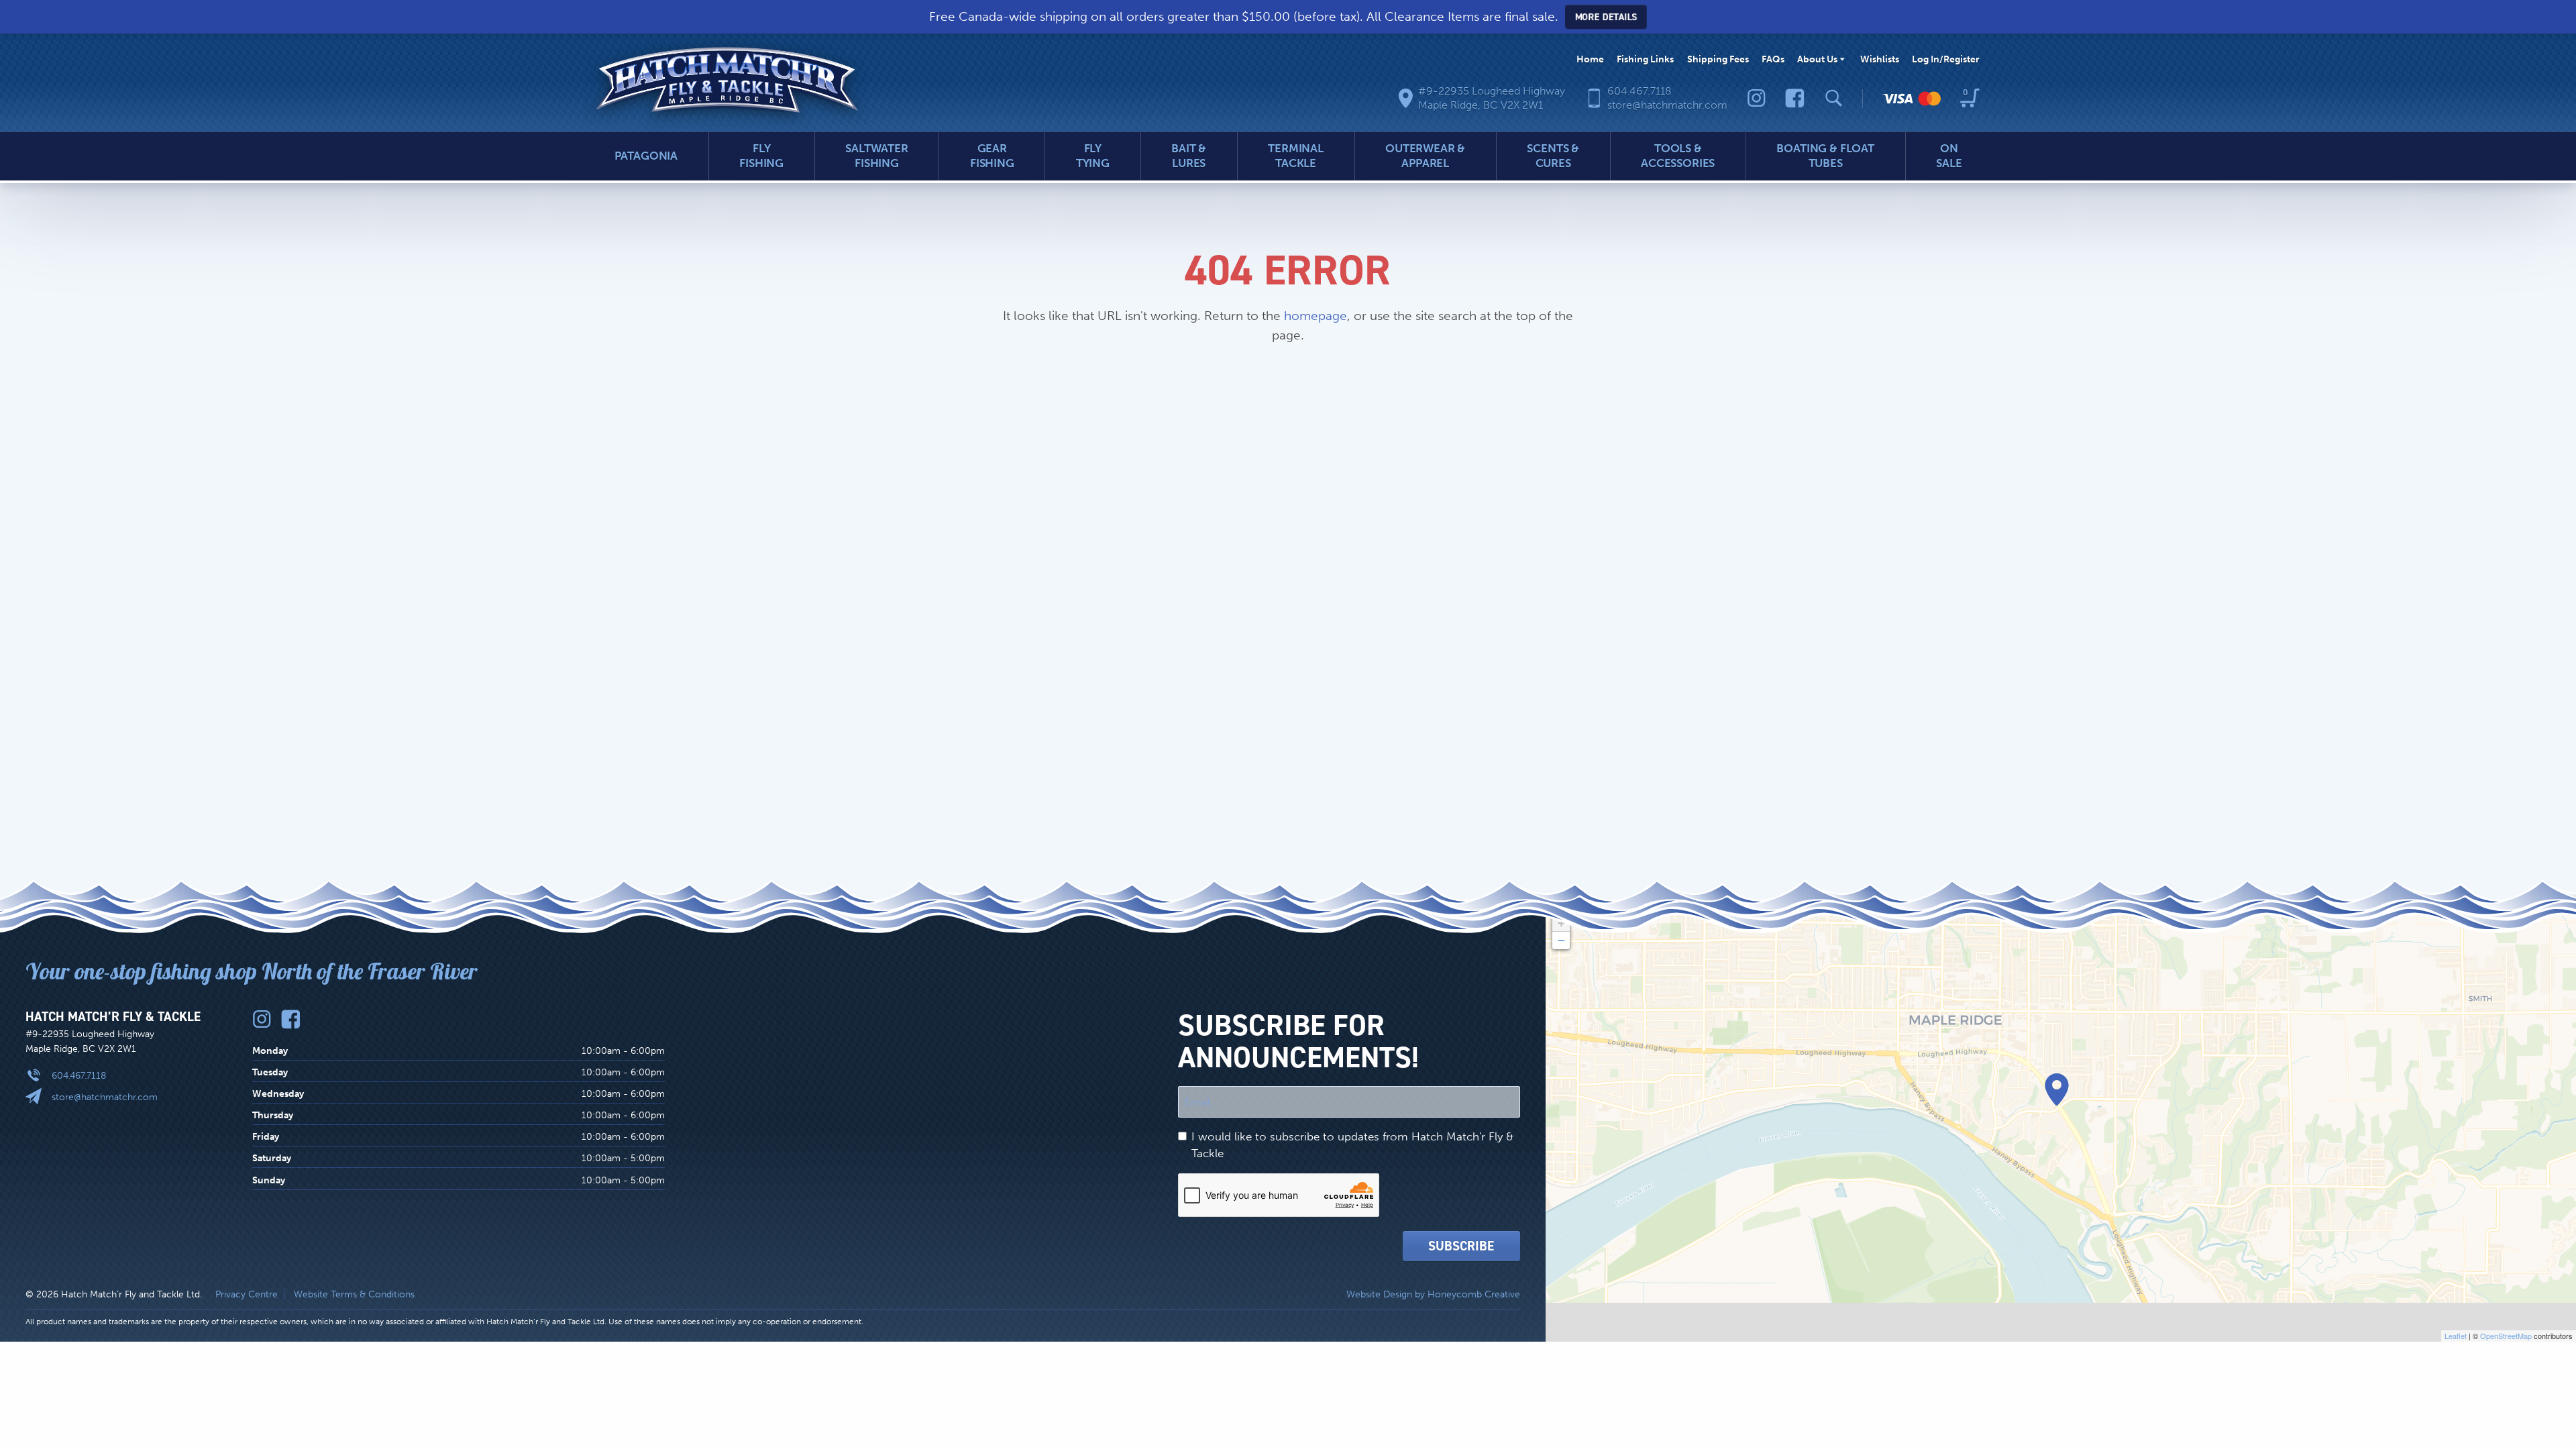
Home (1590, 59)
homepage (1316, 316)
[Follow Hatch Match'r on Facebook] (1795, 98)
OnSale (1949, 156)
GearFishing (992, 156)
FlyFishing (761, 156)
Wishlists (1880, 59)
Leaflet (2456, 1336)
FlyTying (1093, 156)
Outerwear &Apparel (1425, 156)
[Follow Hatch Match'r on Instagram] (1757, 98)
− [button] (1561, 940)
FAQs (1773, 59)
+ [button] (1561, 923)
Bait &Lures (1189, 156)
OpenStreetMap (2506, 1336)
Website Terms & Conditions (354, 1294)
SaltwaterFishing (877, 156)
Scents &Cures (1553, 156)
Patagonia (646, 156)
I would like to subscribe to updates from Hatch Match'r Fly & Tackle (1352, 1145)
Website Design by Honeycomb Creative (1433, 1294)
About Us (1817, 59)
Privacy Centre (247, 1294)
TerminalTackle (1296, 156)
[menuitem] (1590, 59)
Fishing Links (1645, 59)
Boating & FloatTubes (1825, 156)
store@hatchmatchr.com (105, 1097)
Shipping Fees (1718, 59)
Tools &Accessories (1678, 156)
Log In (1946, 59)
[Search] (1834, 98)
